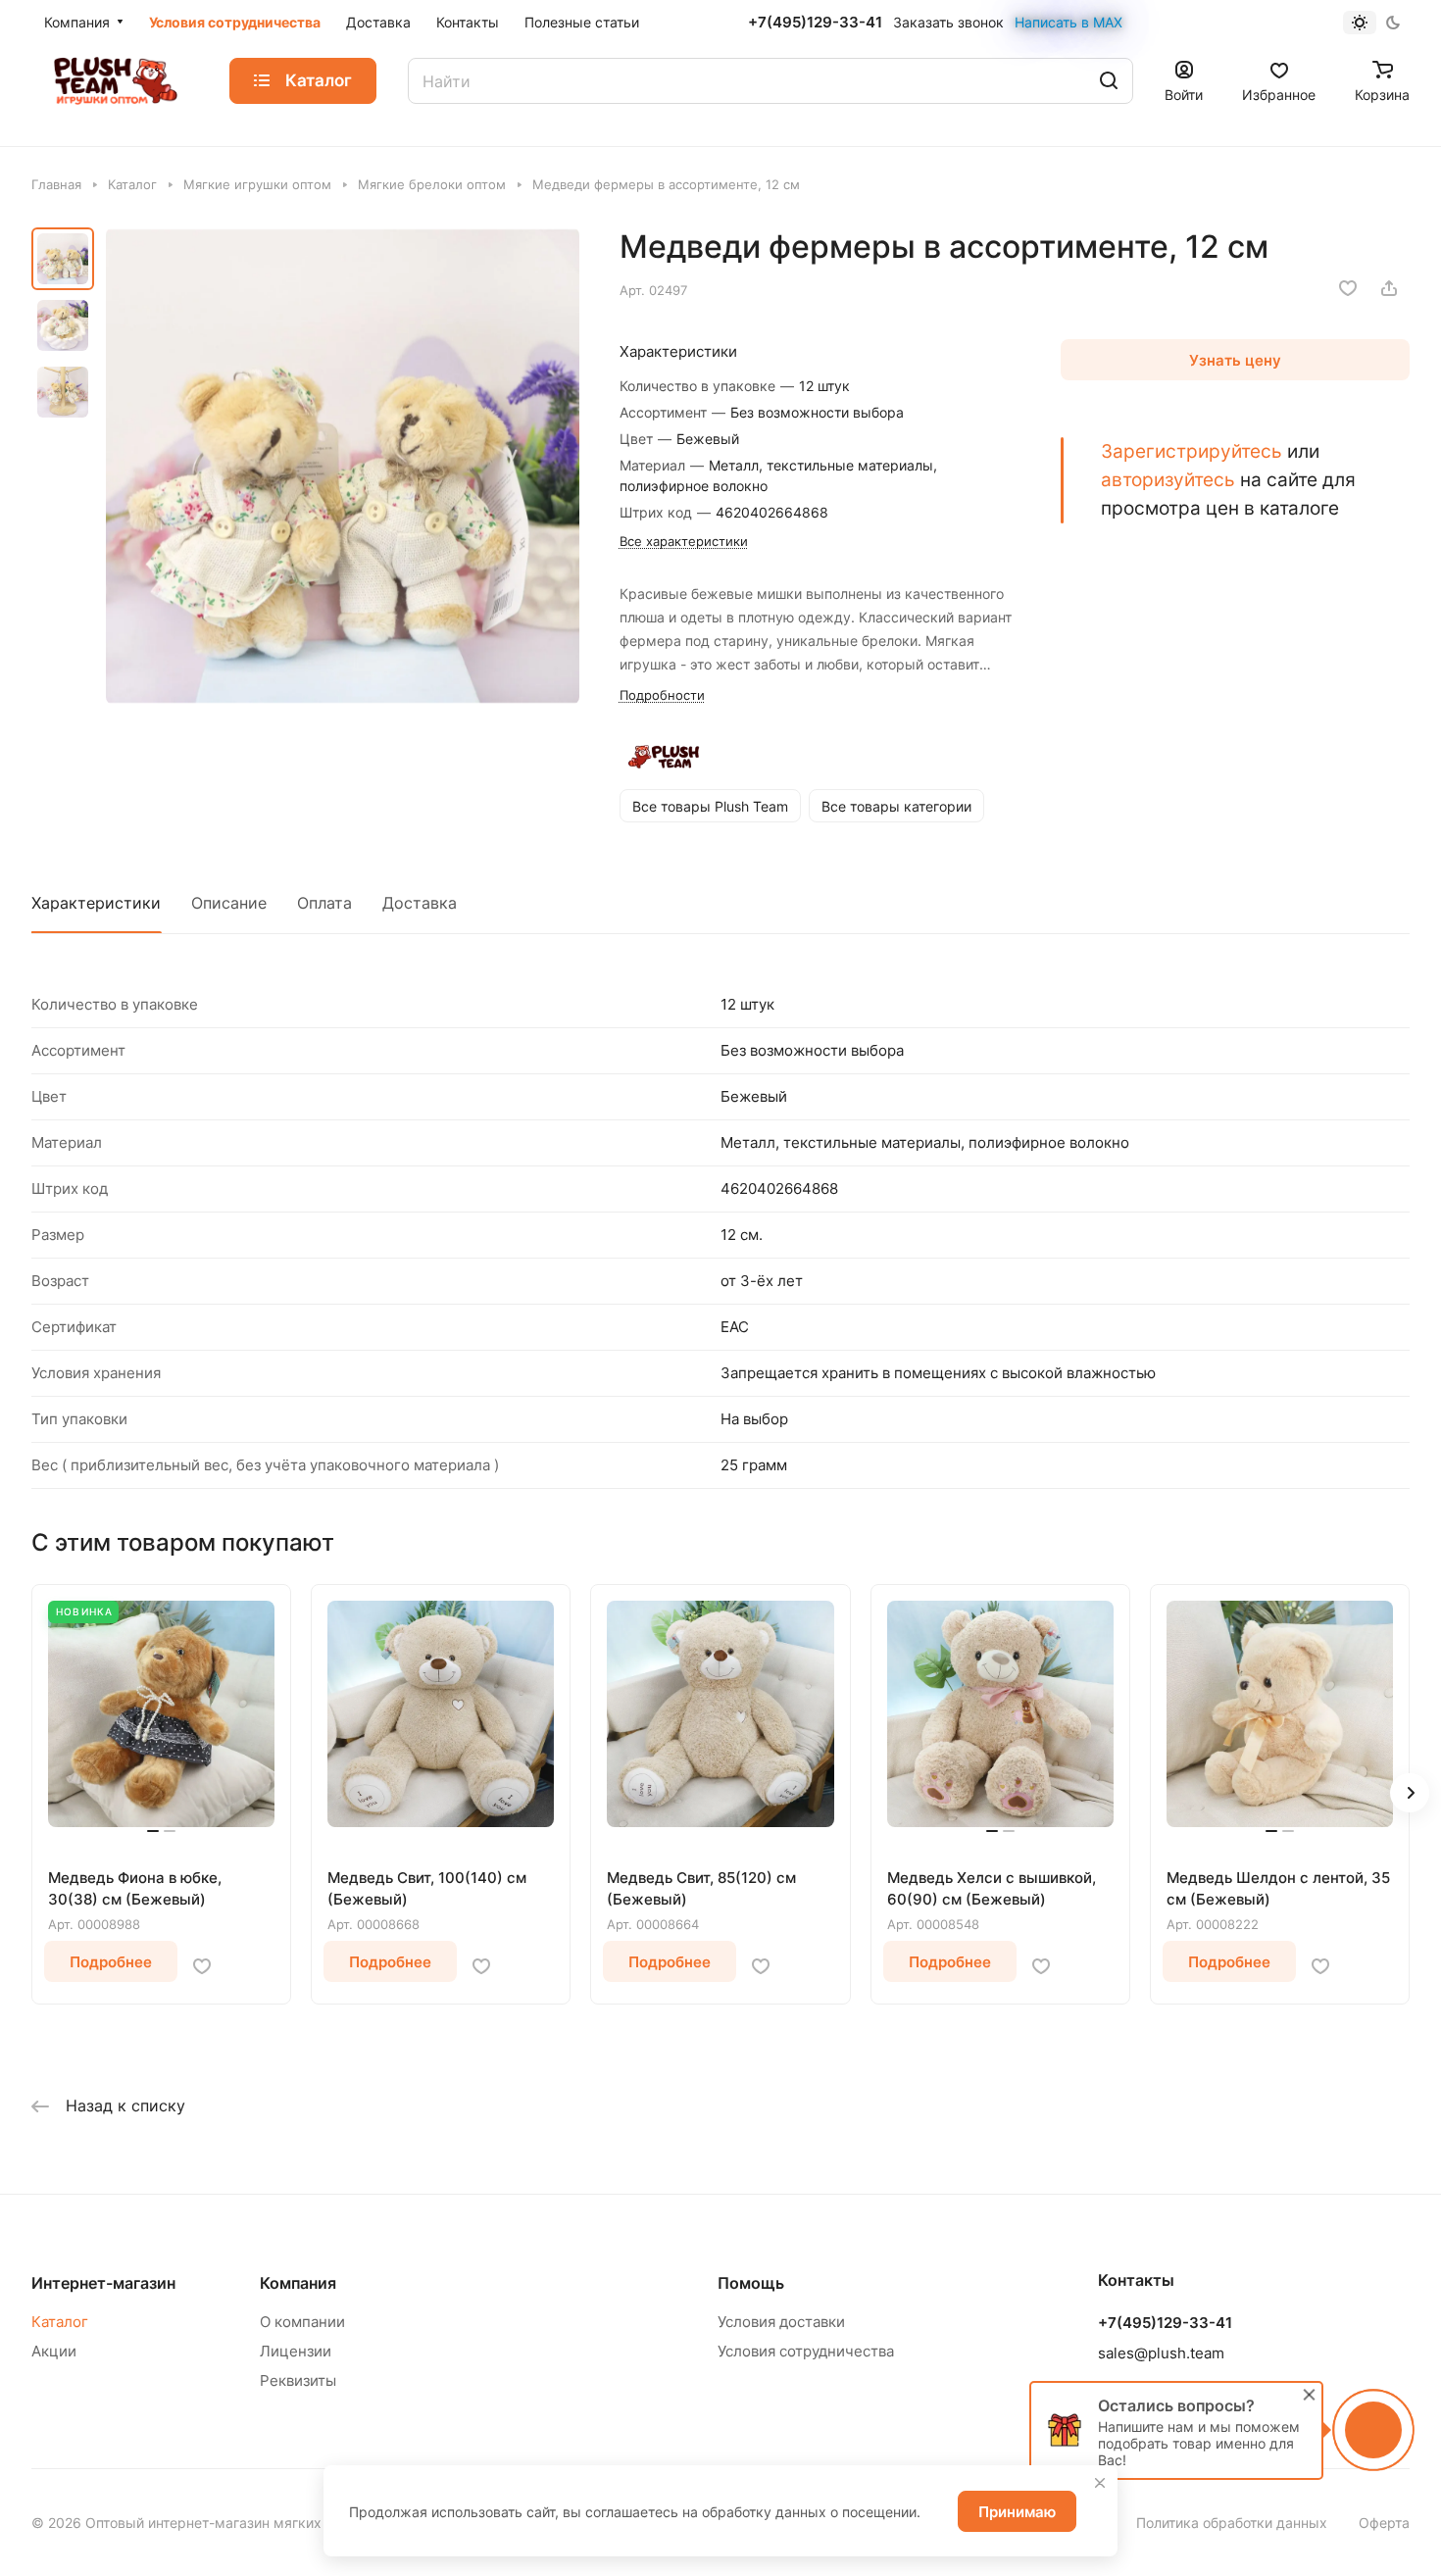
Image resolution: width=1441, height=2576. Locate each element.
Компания (298, 2283)
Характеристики (96, 903)
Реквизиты (298, 2380)
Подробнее (111, 1962)
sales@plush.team (1161, 2353)
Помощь (751, 2283)
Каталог (60, 2322)
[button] (1410, 1793)
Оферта (1384, 2523)
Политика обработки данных (1232, 2523)
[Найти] (1109, 81)
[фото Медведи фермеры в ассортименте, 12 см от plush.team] (343, 466)
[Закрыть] (1100, 2483)
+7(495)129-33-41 (815, 23)
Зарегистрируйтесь (1192, 451)
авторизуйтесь (1168, 479)
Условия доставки (781, 2322)
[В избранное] (1348, 288)
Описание (229, 903)
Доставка (420, 903)
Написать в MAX (1068, 22)
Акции (54, 2351)
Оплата (324, 903)
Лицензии (296, 2351)
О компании (302, 2322)
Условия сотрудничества (806, 2351)
